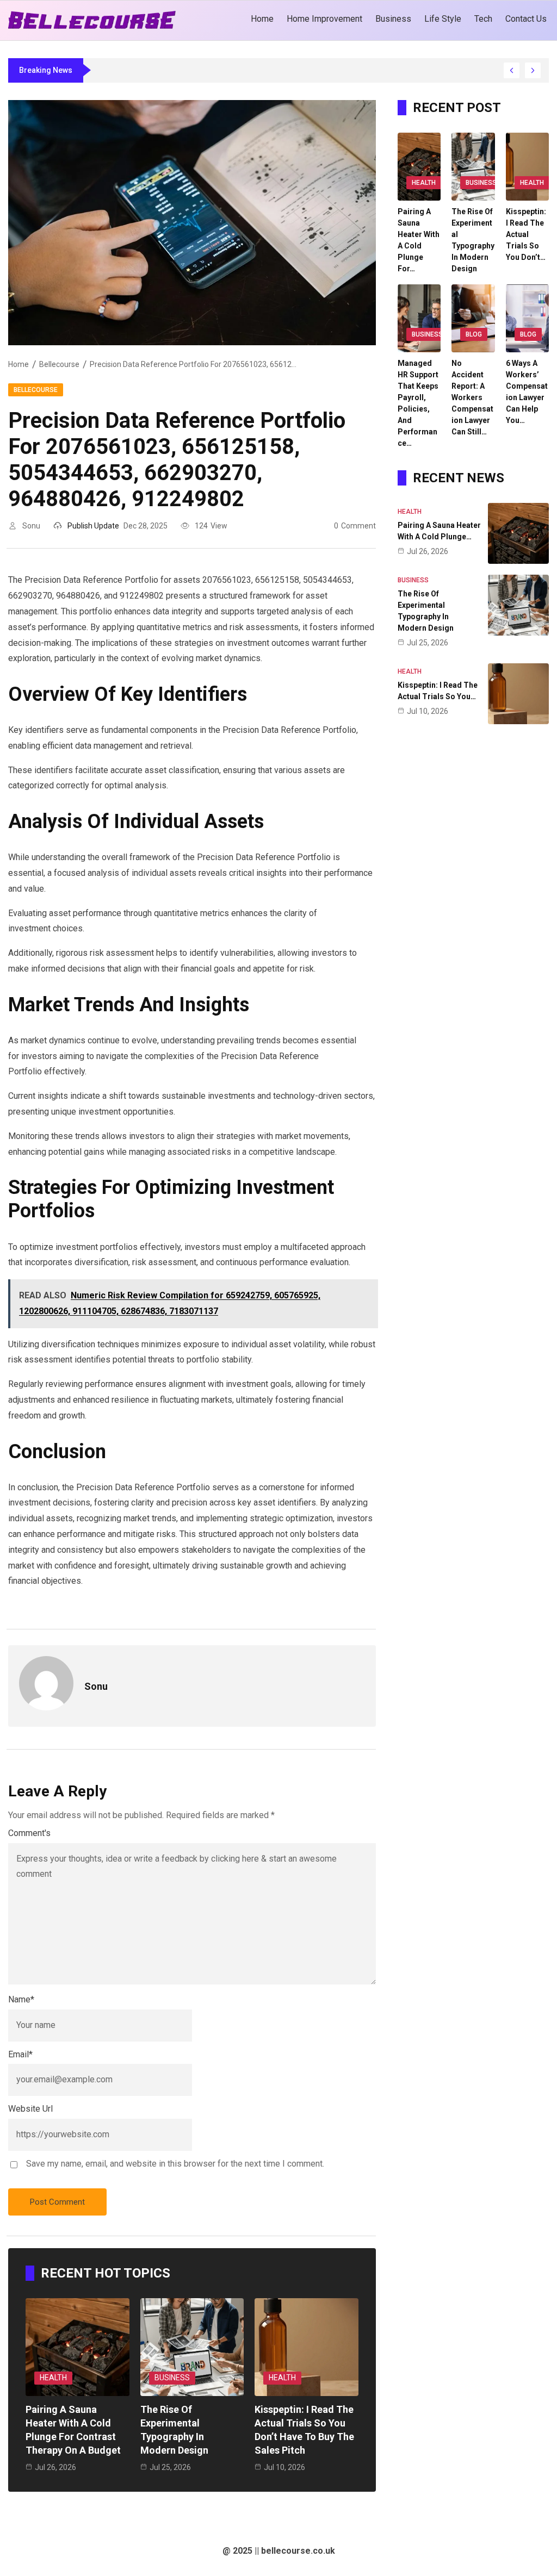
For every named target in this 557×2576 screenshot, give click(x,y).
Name (21, 1999)
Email (20, 2054)
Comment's (29, 1833)
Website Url (30, 2109)
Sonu (31, 526)
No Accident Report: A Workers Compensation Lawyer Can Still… (472, 397)
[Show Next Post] (533, 70)
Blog (474, 334)
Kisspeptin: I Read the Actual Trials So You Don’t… (526, 234)
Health (53, 2378)
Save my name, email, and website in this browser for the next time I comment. (175, 2164)
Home (18, 364)
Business (172, 2378)
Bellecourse (59, 364)
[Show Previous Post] (512, 70)
